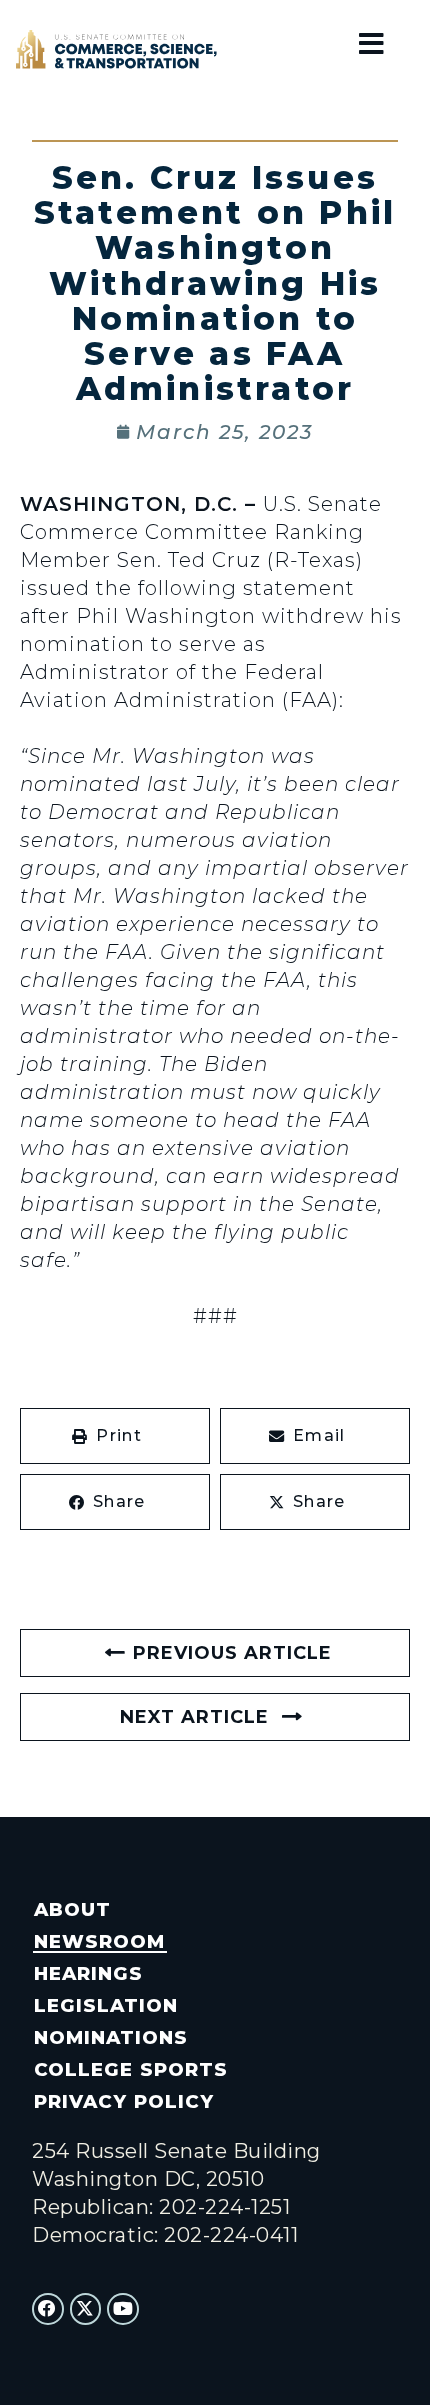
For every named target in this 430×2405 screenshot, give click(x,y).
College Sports (130, 2069)
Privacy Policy (123, 2101)
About (72, 1909)
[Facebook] (48, 2309)
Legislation (106, 2005)
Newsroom (99, 1941)
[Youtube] (123, 2309)
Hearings (88, 1973)
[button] (115, 1436)
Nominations (111, 2037)
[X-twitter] (86, 2309)
